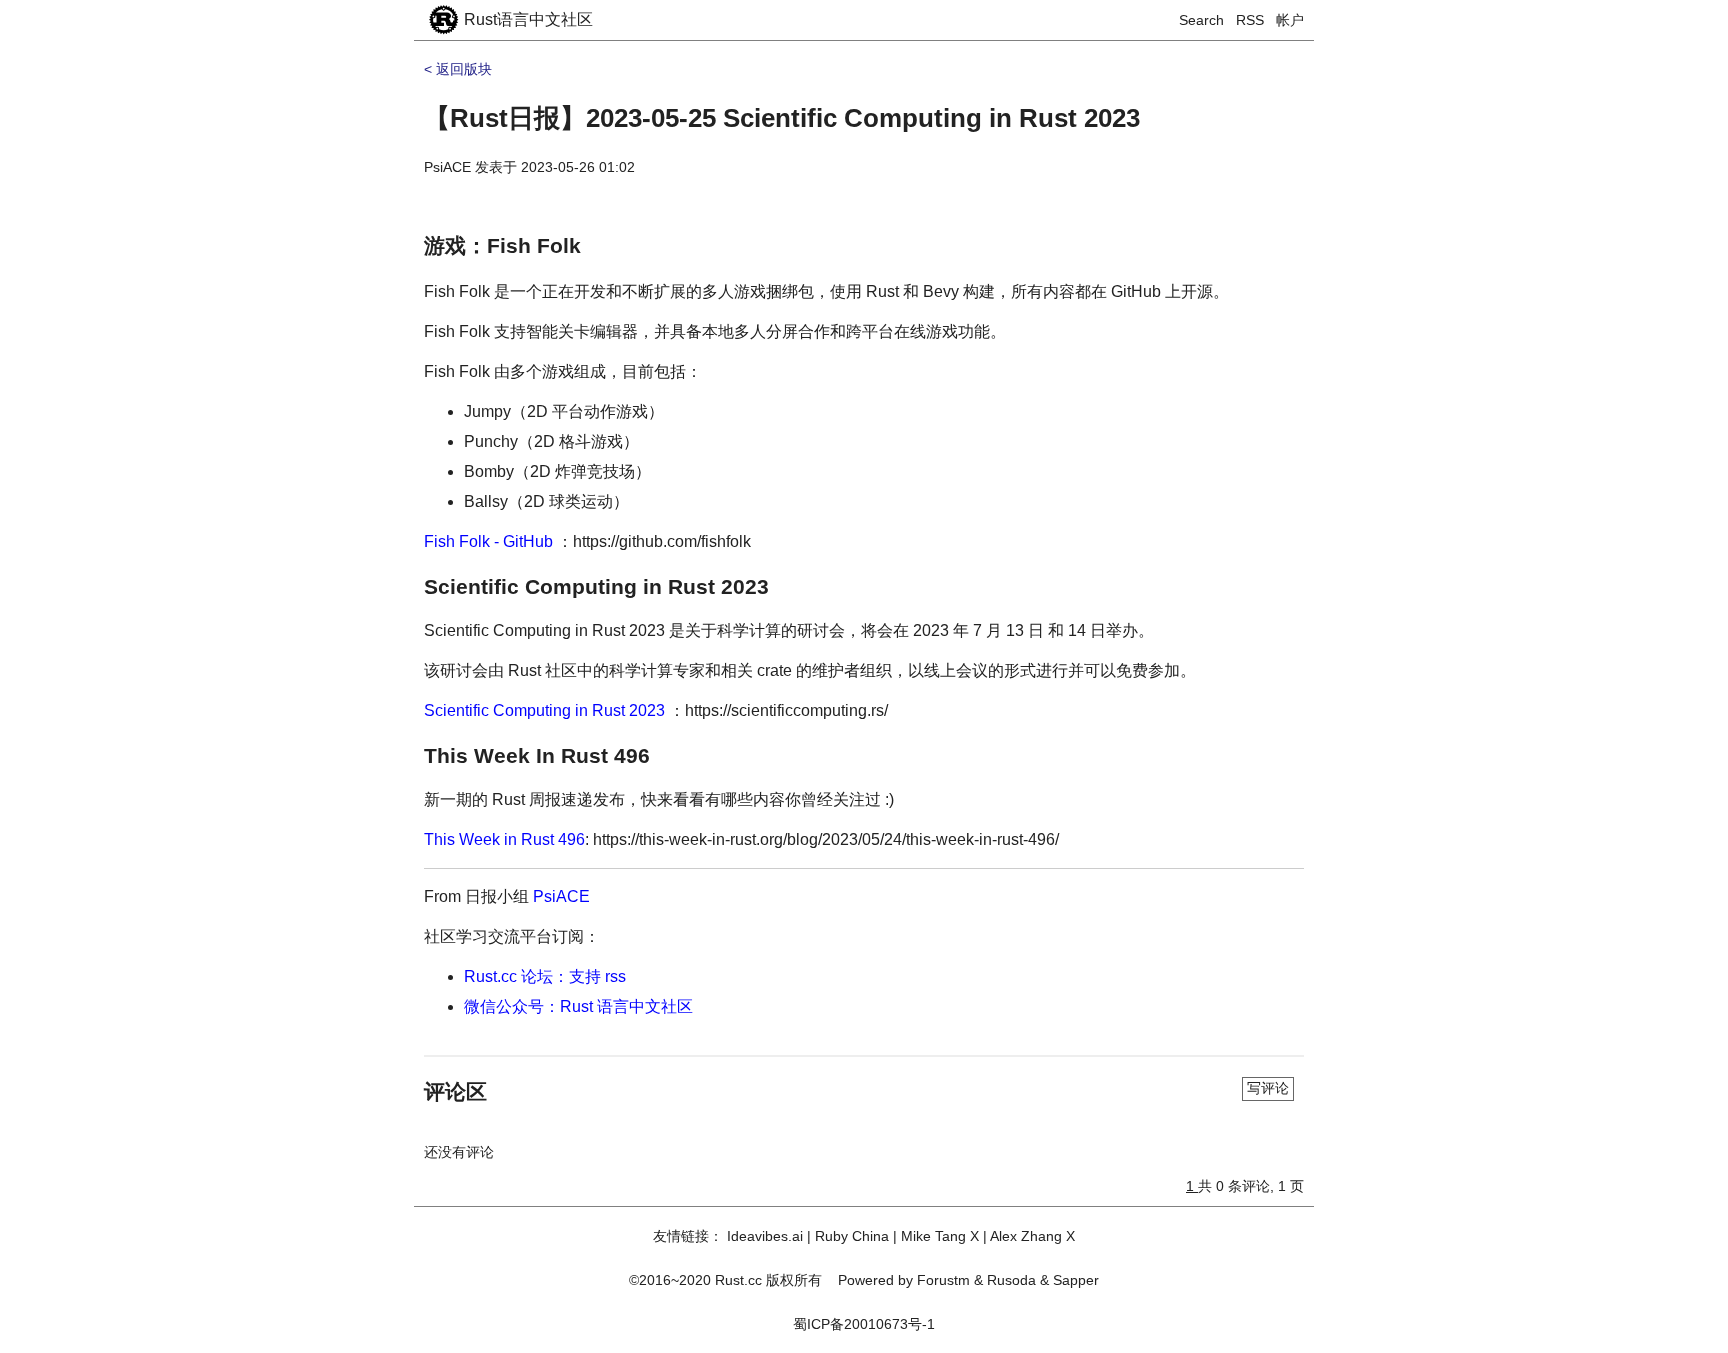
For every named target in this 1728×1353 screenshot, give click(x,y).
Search (1201, 20)
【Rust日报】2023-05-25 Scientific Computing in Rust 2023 (782, 118)
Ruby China (852, 1236)
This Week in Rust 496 (504, 839)
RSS (1250, 20)
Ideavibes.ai (765, 1236)
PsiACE (447, 167)
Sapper (1076, 1280)
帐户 (1290, 20)
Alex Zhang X (1032, 1236)
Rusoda (1011, 1280)
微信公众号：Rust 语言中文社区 (578, 1006)
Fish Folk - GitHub (488, 541)
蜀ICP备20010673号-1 (864, 1324)
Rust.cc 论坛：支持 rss (545, 976)
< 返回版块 (458, 69)
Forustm (943, 1280)
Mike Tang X (940, 1236)
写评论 (1268, 1088)
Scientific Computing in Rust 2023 (544, 710)
